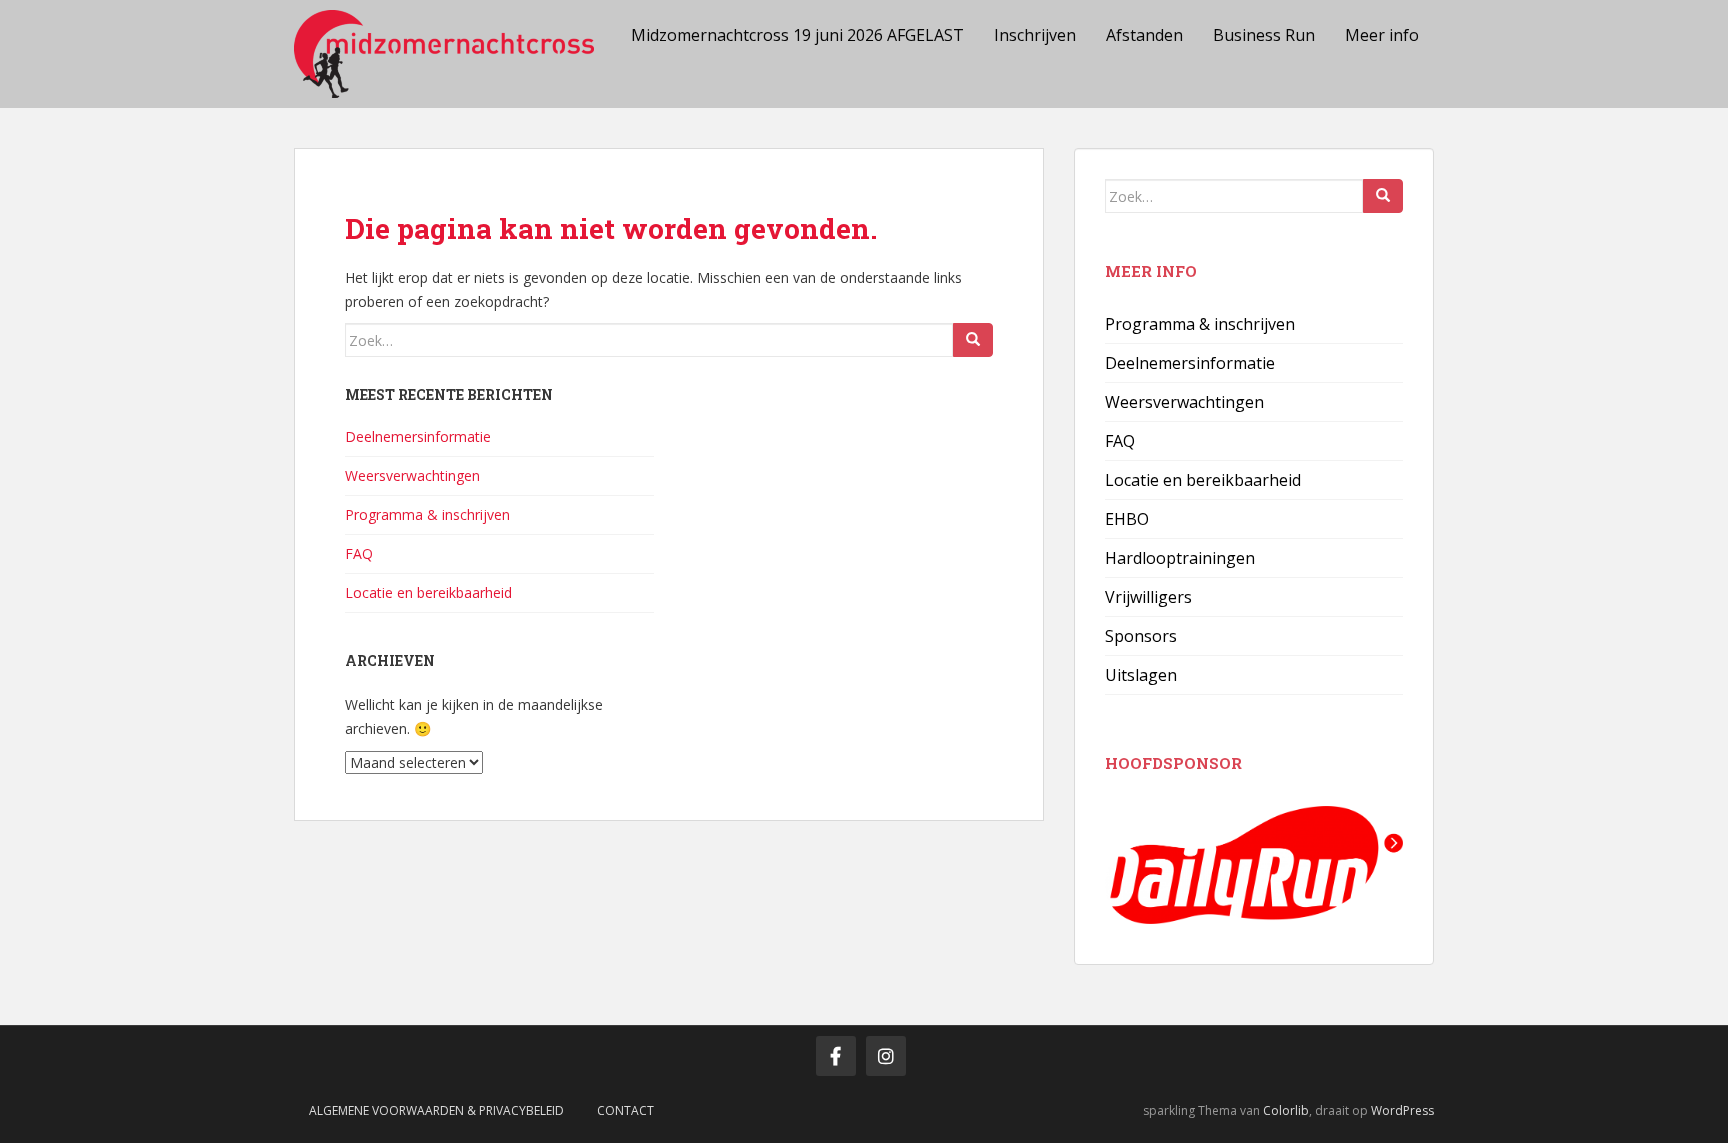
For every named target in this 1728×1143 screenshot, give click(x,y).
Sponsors (1141, 636)
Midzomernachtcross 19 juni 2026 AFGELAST (797, 35)
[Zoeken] (973, 340)
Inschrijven (1035, 35)
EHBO (1127, 519)
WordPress (1402, 1110)
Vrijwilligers (1148, 597)
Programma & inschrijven (427, 514)
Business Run (1264, 35)
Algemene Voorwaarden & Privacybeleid (436, 1110)
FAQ (359, 553)
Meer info (1382, 35)
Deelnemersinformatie (418, 436)
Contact (625, 1110)
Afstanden (1144, 35)
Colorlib (1286, 1110)
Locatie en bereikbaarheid (428, 592)
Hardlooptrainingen (1180, 558)
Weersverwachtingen (412, 475)
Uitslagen (1141, 675)
